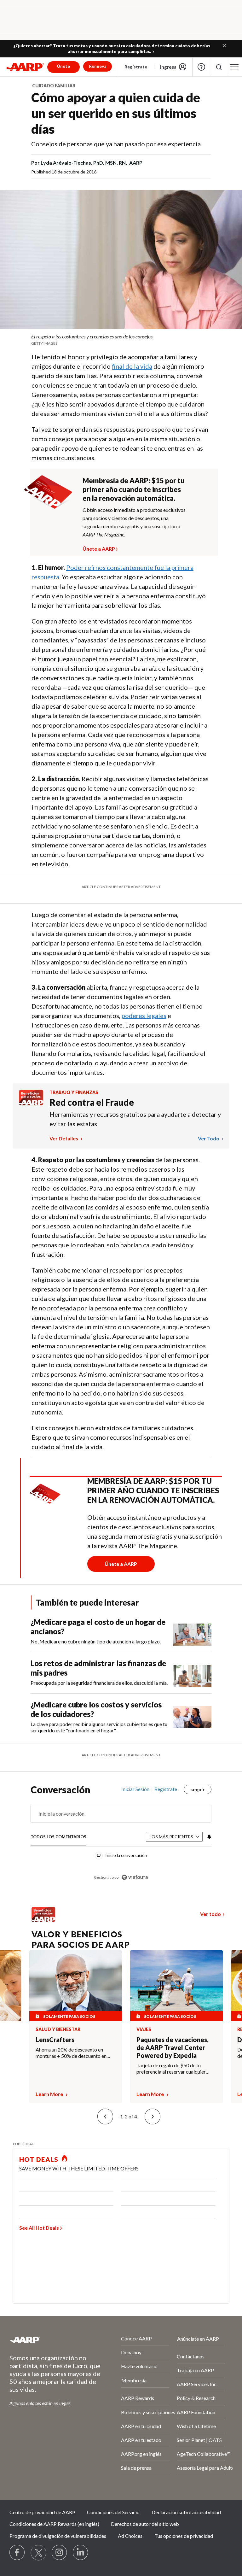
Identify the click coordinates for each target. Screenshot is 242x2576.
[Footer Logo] (48, 2340)
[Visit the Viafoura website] (135, 1877)
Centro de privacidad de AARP (42, 2512)
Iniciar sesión (135, 1789)
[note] (121, 340)
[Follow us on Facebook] (17, 2553)
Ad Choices (130, 2536)
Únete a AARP (99, 548)
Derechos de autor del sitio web (145, 2524)
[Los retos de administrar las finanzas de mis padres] (192, 1673)
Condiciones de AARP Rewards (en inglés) (54, 2524)
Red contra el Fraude (92, 1102)
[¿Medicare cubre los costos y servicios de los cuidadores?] (192, 1717)
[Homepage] (25, 67)
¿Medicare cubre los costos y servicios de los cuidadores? (96, 1709)
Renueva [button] (98, 66)
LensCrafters (55, 2040)
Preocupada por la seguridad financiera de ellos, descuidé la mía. (99, 1683)
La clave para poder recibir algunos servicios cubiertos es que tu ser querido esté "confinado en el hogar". (99, 1727)
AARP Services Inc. (197, 2384)
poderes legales (144, 1016)
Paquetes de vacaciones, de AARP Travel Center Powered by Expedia (173, 2047)
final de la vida (132, 366)
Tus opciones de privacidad (184, 2536)
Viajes (144, 2029)
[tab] (58, 1837)
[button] (224, 46)
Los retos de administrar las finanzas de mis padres (98, 1668)
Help (201, 67)
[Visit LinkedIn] (81, 2553)
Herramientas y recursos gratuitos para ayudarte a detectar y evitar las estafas (135, 1119)
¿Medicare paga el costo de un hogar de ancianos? (98, 1627)
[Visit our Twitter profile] (38, 2553)
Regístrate (136, 67)
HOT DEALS (39, 2159)
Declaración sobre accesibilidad (186, 2512)
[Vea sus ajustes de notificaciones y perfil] (209, 1837)
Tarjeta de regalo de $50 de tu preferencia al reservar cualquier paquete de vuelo (171, 2069)
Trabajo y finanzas (74, 1092)
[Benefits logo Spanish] (31, 1103)
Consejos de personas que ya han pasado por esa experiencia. (117, 144)
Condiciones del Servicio (113, 2512)
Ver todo (209, 1138)
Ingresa (168, 67)
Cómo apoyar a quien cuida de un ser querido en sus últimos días (116, 113)
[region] (121, 1838)
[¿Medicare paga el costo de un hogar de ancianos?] (192, 1631)
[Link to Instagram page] (60, 2553)
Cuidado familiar (54, 86)
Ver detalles (64, 1138)
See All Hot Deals (39, 2228)
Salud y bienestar (58, 2029)
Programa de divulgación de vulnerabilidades (58, 2536)
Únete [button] (63, 66)
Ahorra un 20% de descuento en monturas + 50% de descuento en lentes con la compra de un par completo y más (71, 2053)
